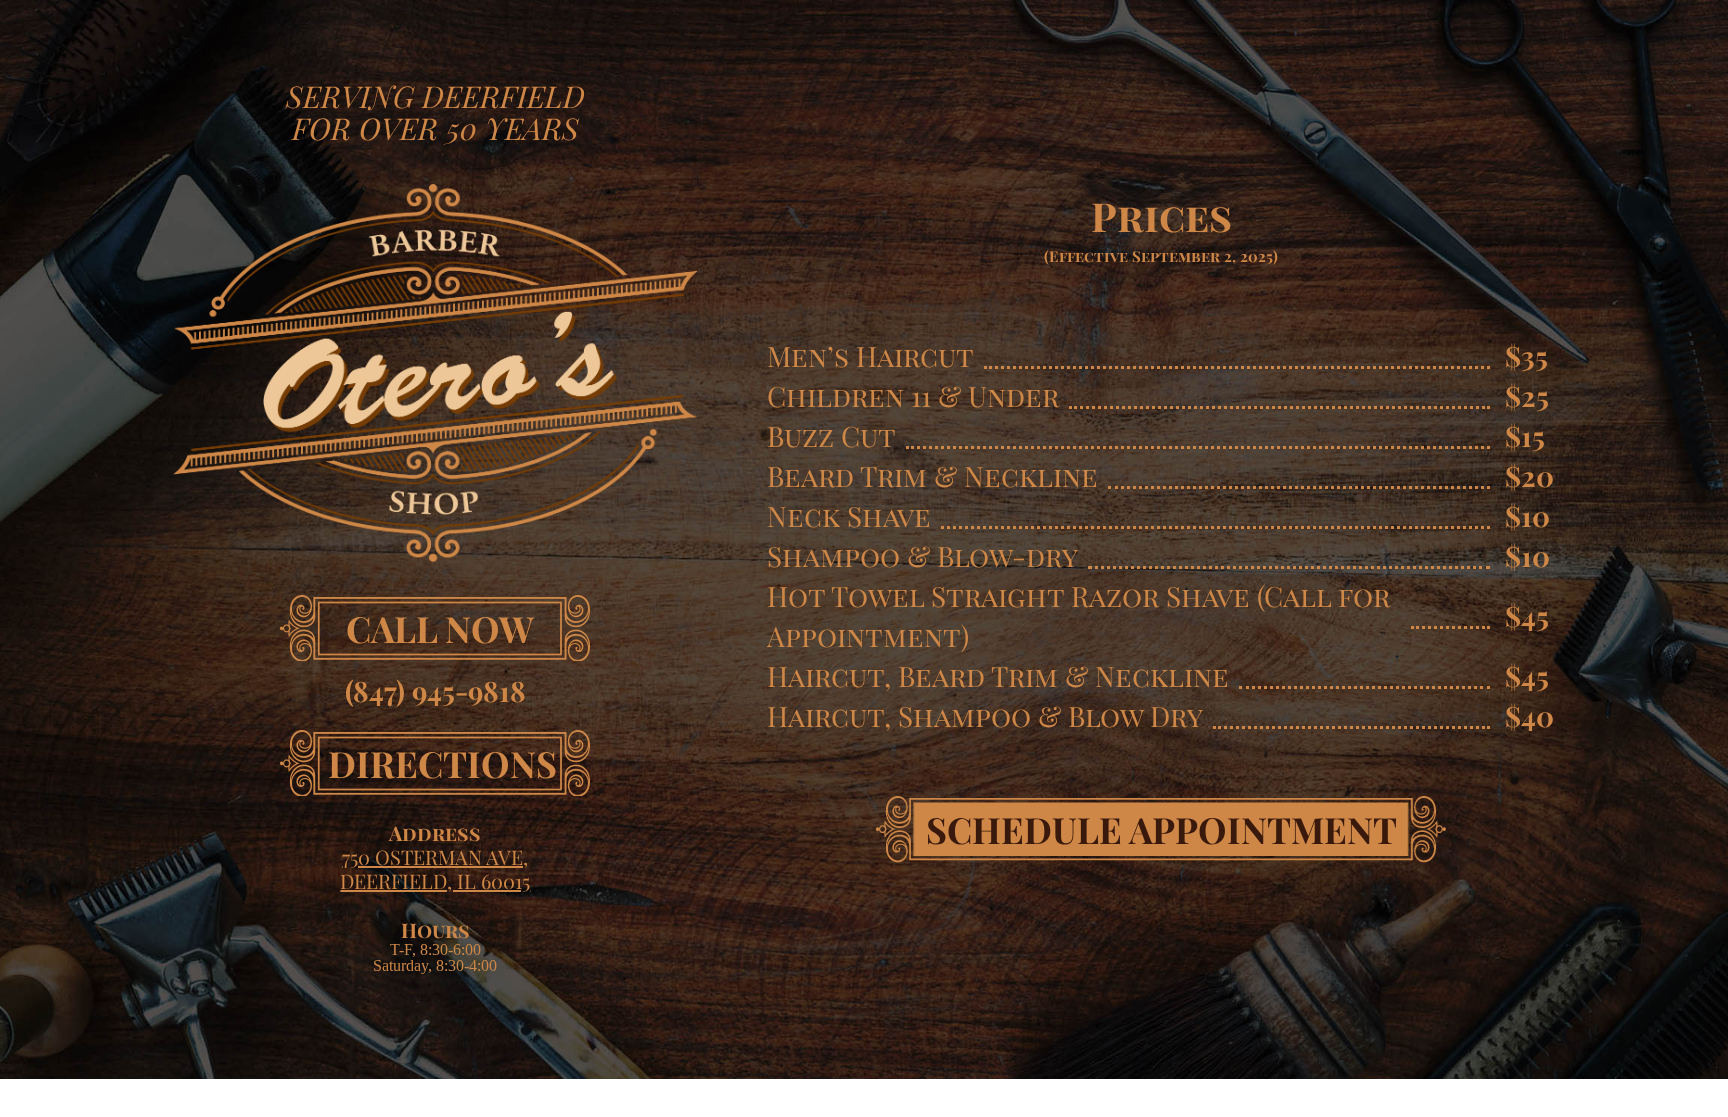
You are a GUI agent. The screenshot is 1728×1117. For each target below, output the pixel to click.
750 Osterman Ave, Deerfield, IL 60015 (435, 869)
